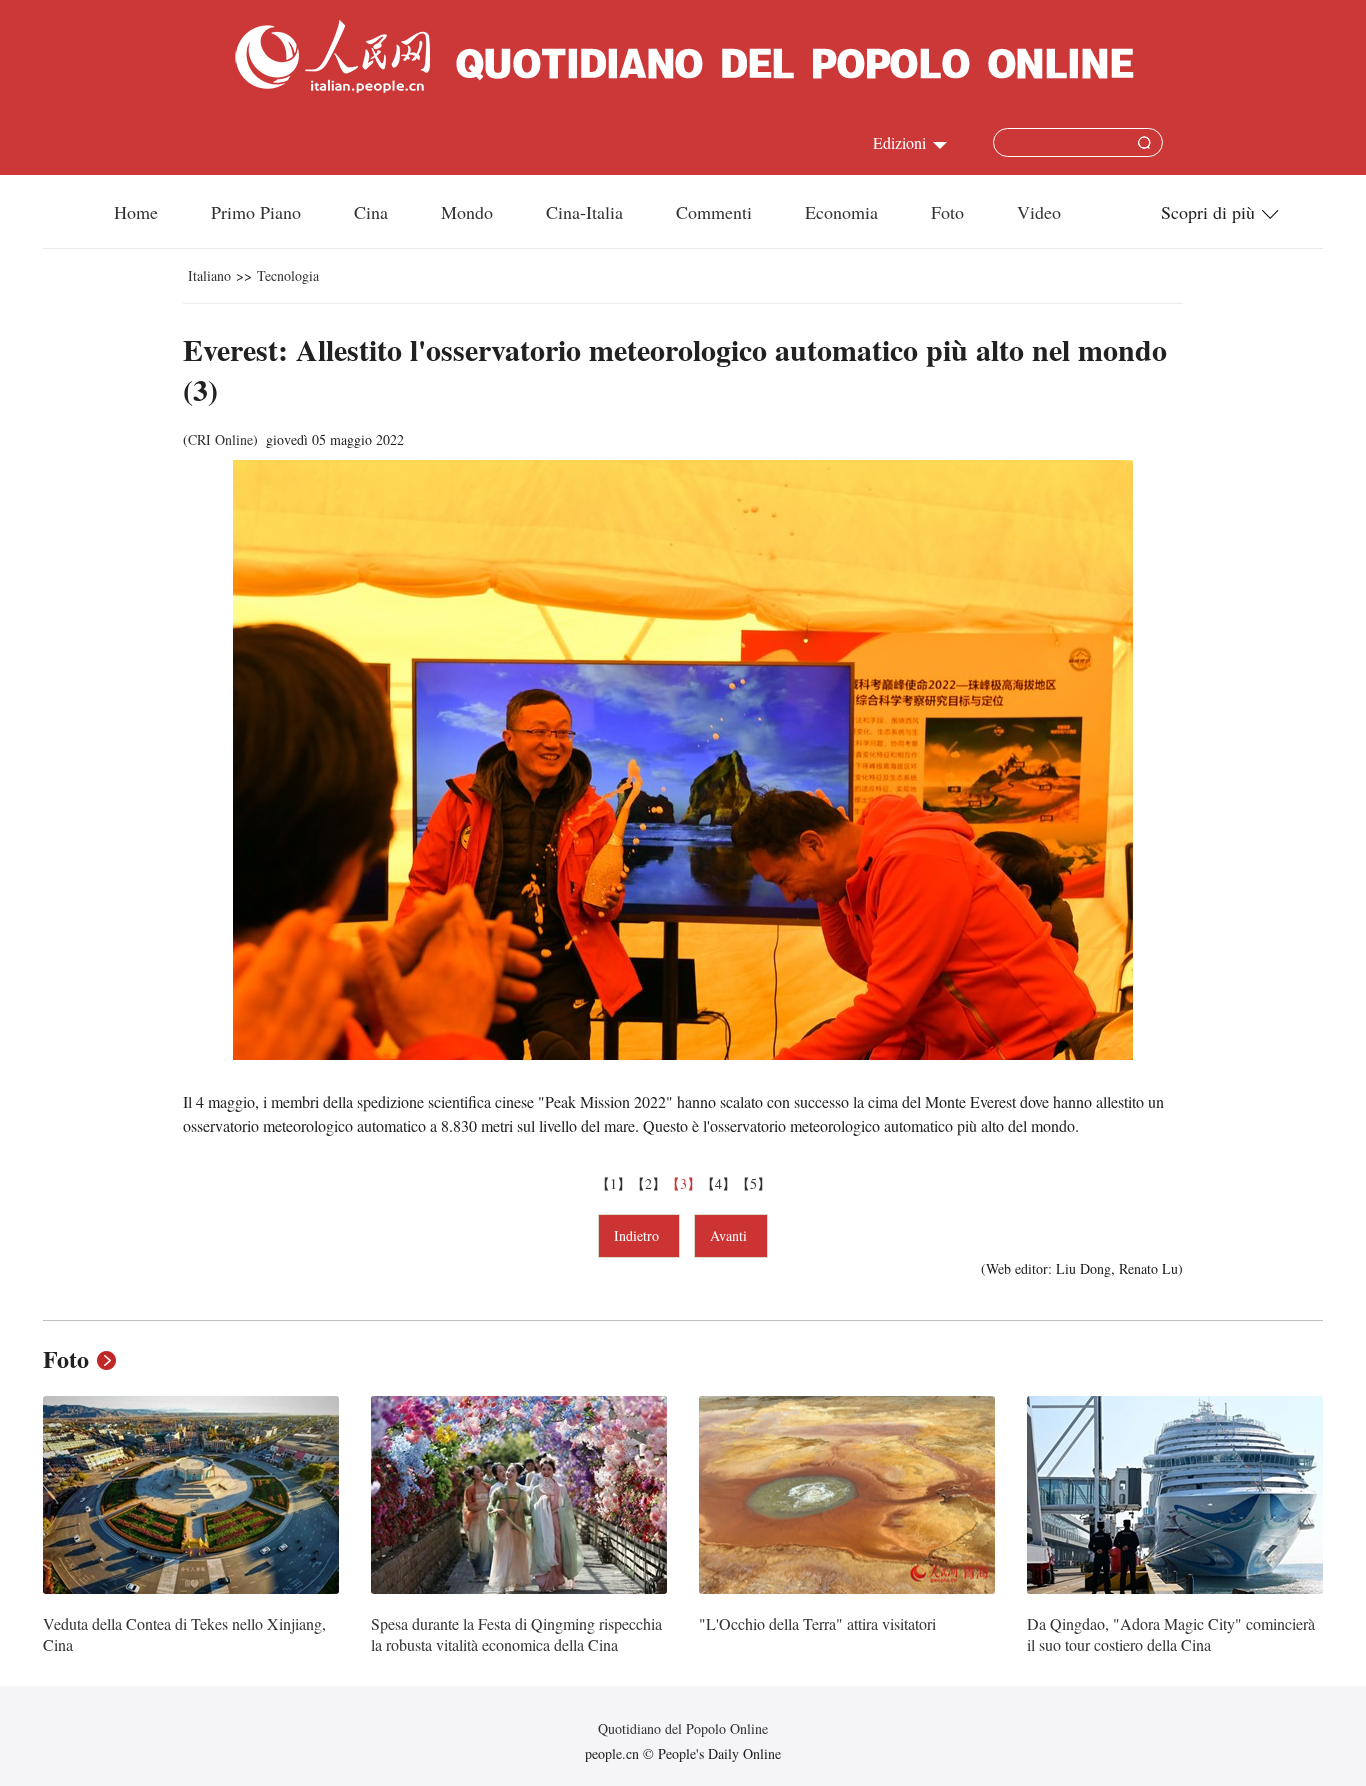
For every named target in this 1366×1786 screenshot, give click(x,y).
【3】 (683, 1183)
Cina (371, 212)
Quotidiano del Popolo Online (683, 1728)
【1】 (613, 1183)
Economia (841, 212)
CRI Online (220, 439)
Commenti (714, 212)
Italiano (209, 275)
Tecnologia (288, 275)
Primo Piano (256, 212)
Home (136, 212)
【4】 (718, 1183)
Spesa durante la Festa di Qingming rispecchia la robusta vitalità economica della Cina (516, 1634)
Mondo (467, 212)
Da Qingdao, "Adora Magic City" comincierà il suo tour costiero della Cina (1171, 1634)
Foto (947, 212)
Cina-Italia (584, 212)
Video (1039, 212)
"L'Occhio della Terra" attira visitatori (817, 1623)
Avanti (731, 1235)
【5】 (753, 1183)
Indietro (639, 1235)
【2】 (648, 1183)
